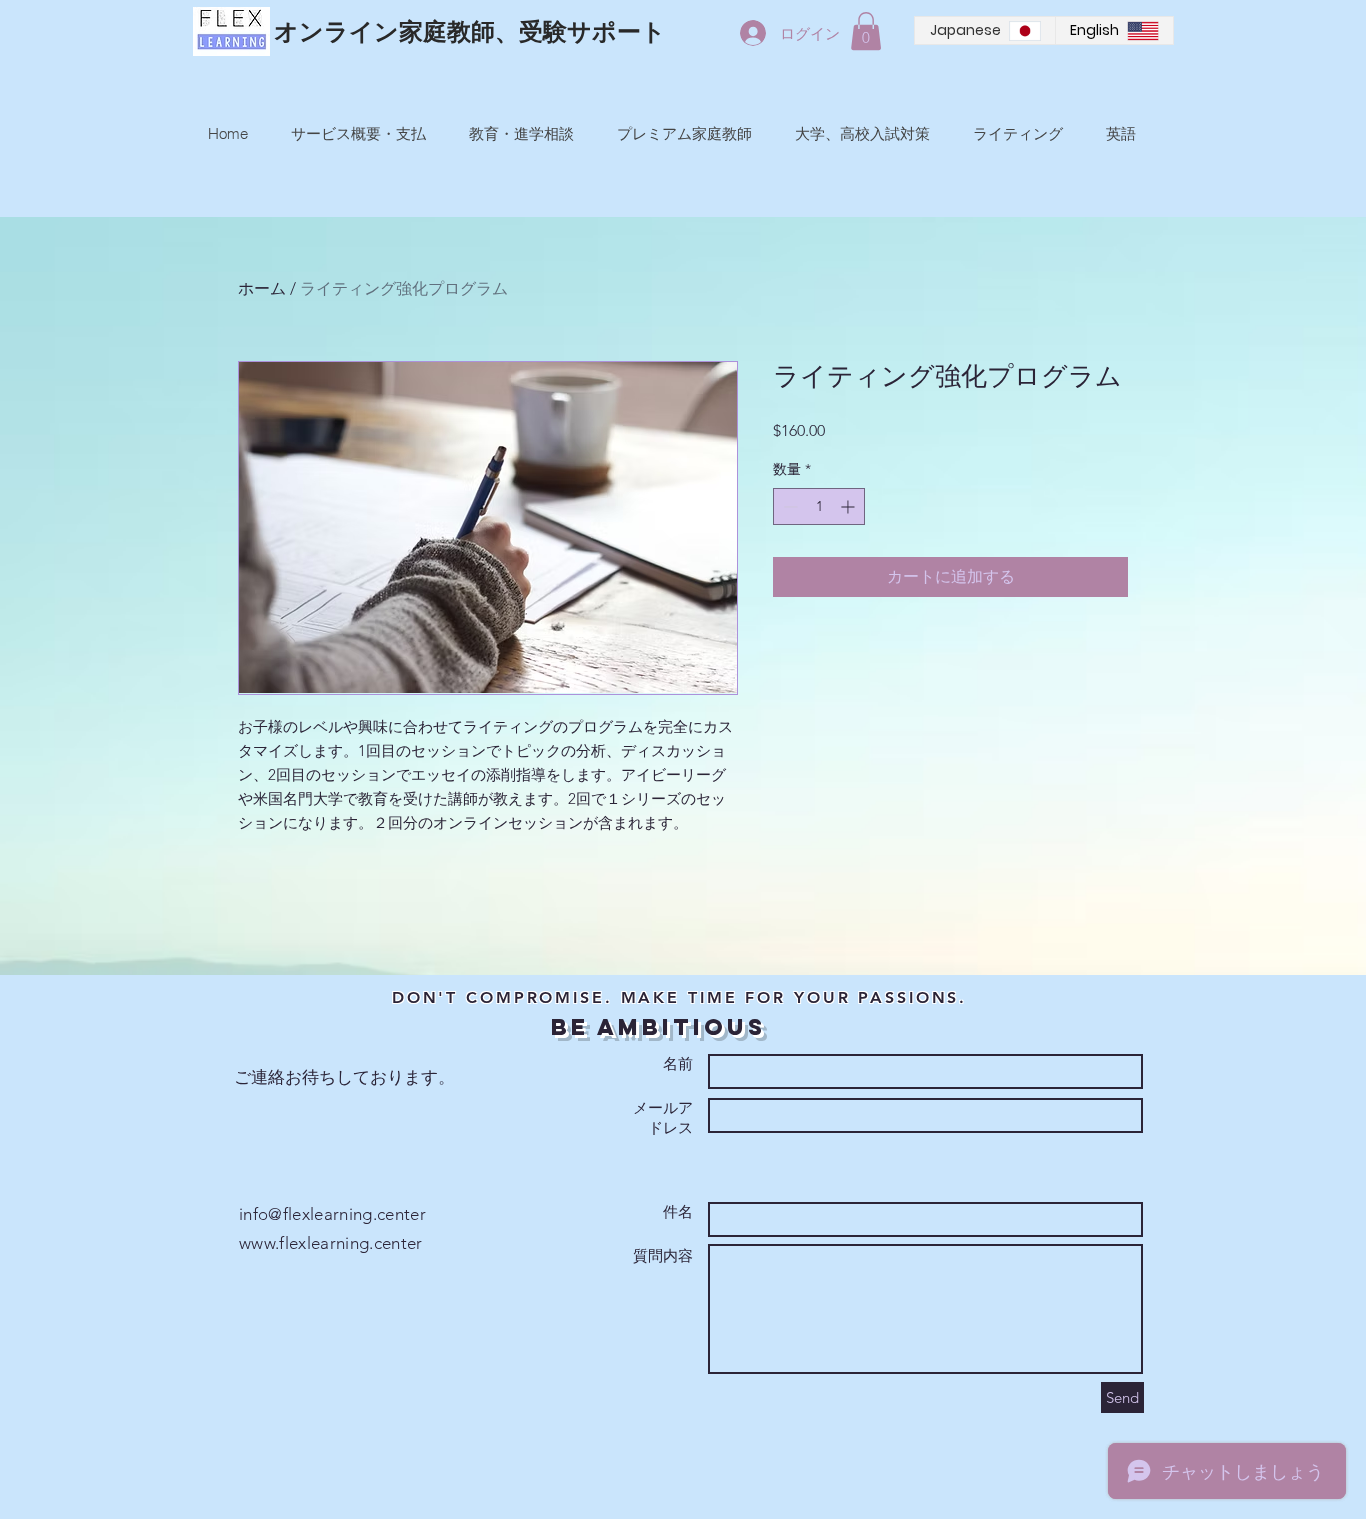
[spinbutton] (819, 506)
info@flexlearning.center (332, 1214)
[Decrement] (788, 506)
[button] (866, 31)
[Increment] (849, 506)
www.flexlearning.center (331, 1243)
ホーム (262, 288)
